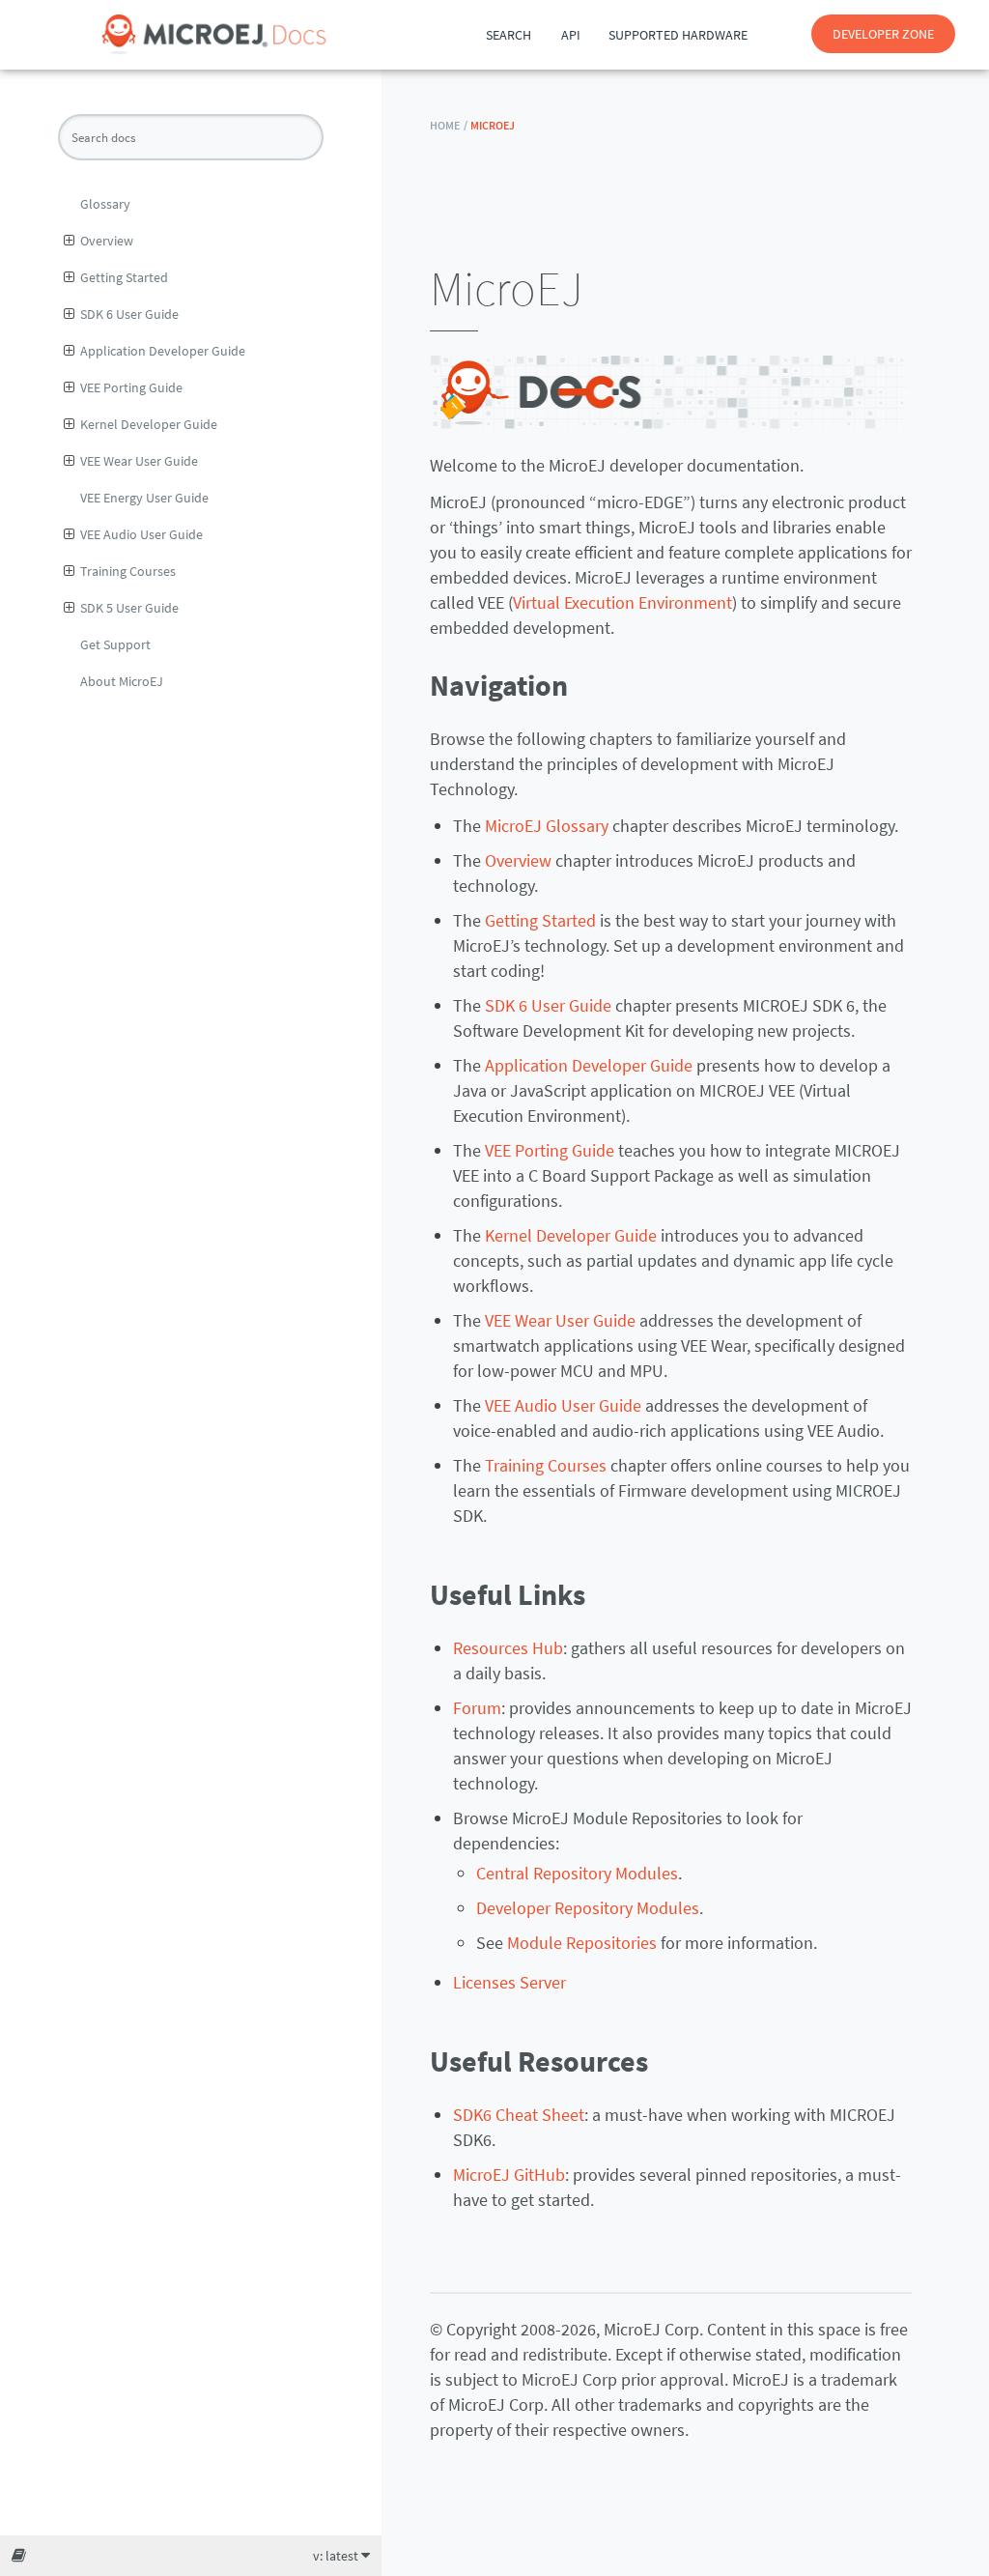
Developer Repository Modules (588, 1908)
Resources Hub (508, 1648)
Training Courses (128, 571)
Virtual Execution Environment (622, 602)
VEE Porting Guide (131, 387)
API (571, 35)
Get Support (115, 644)
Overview (107, 241)
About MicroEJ (122, 681)
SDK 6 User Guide (129, 314)
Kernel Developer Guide (149, 424)
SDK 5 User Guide (129, 608)
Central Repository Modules (577, 1873)
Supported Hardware (678, 35)
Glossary (105, 204)
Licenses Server (509, 1982)
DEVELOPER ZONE (883, 34)
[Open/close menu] (69, 241)
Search (509, 35)
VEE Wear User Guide (139, 461)
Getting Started (124, 277)
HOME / (449, 125)
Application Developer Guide (163, 351)
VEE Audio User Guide (141, 534)
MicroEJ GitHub (509, 2175)
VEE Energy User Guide (144, 498)
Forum (477, 1708)
